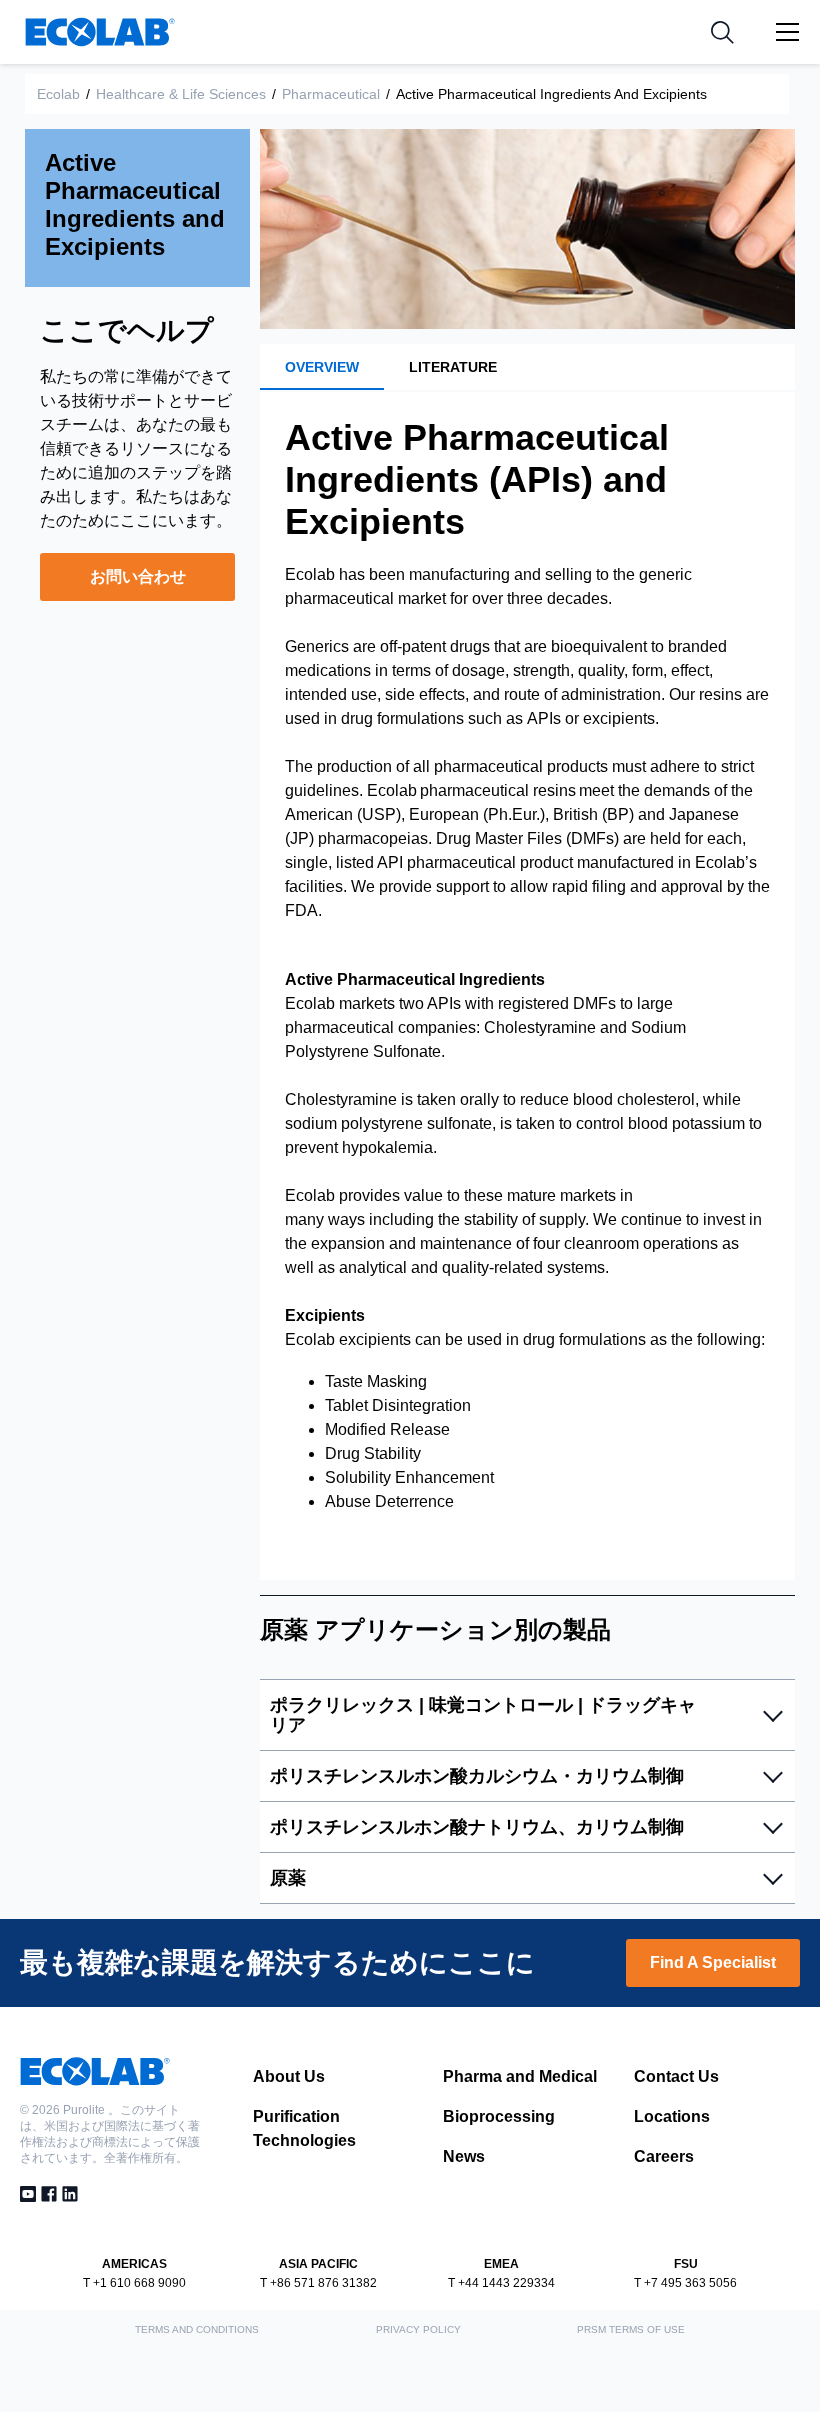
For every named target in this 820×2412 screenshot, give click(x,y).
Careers (664, 2156)
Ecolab (58, 94)
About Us (289, 2076)
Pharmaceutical (331, 94)
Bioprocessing (499, 2116)
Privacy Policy (418, 2329)
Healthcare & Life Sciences (181, 94)
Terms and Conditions (197, 2329)
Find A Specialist (713, 1962)
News (464, 2156)
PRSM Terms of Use (631, 2329)
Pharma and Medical (520, 2076)
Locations (672, 2116)
